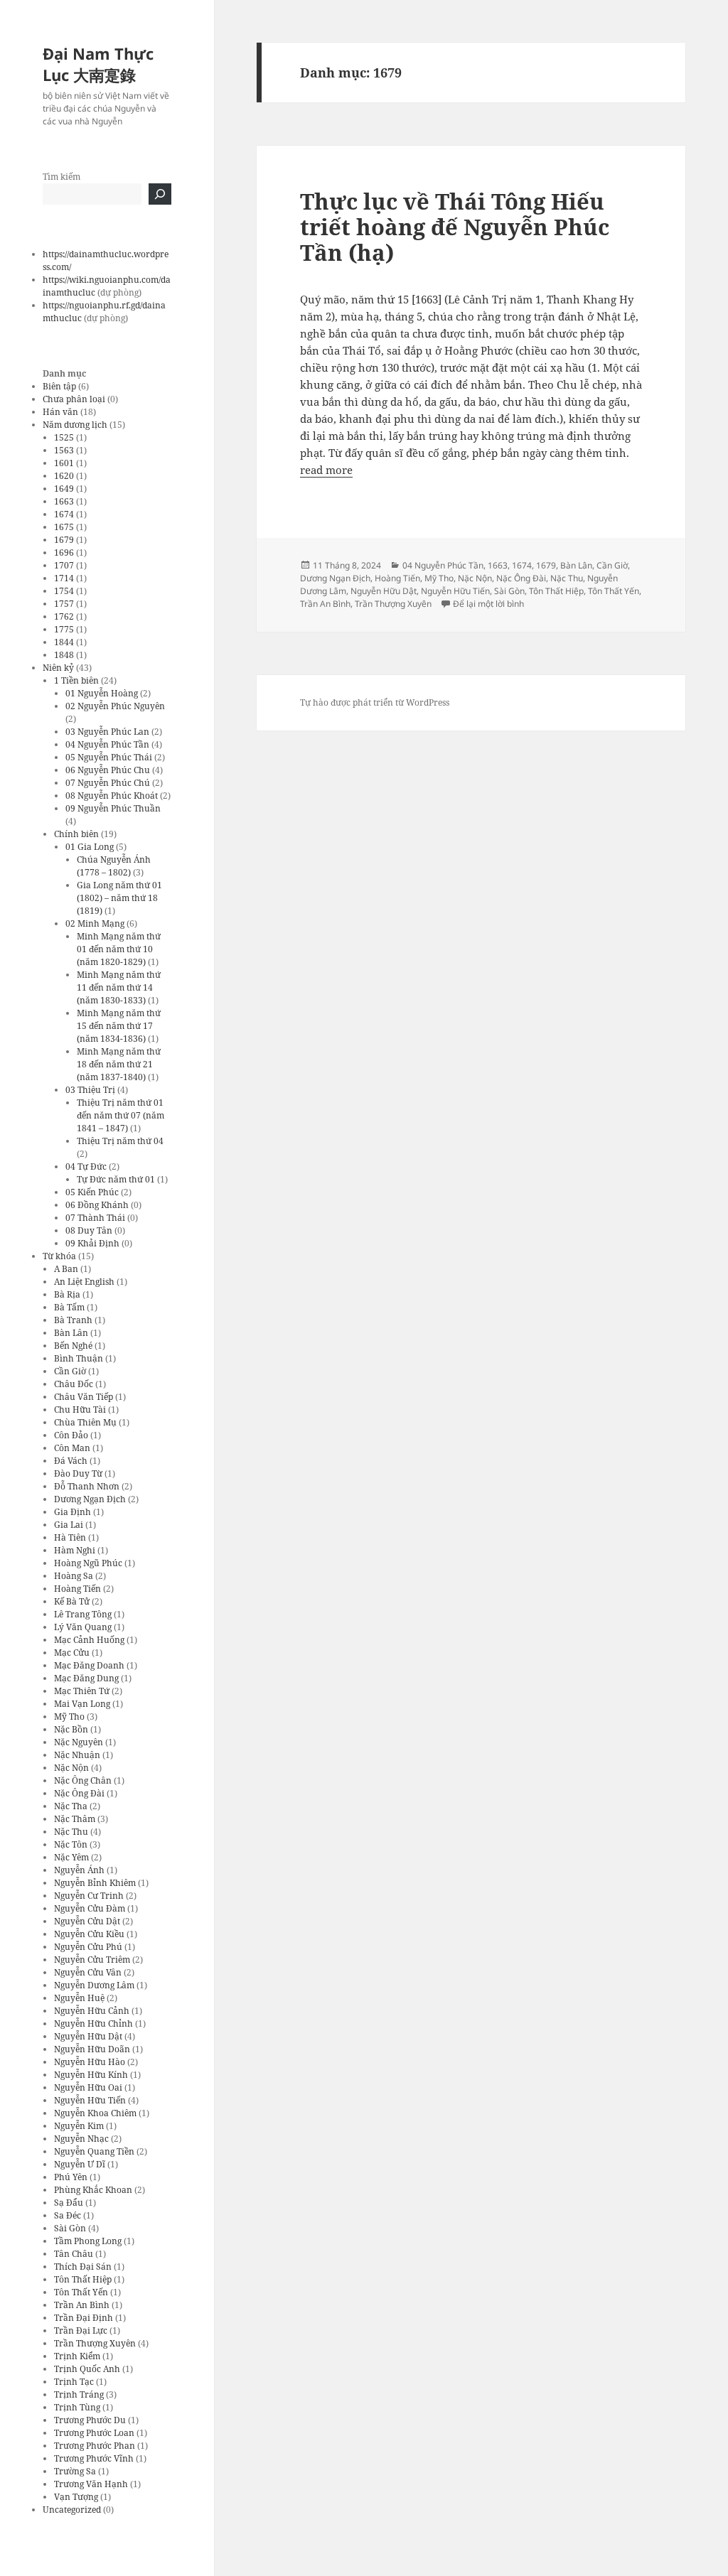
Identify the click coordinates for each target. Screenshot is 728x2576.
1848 (64, 655)
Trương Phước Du (90, 2420)
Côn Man (72, 1448)
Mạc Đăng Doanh (89, 1665)
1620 (64, 476)
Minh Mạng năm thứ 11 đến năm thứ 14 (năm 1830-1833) (119, 987)
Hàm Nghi (75, 1550)
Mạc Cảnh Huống (89, 1640)
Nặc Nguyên (79, 1742)
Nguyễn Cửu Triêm (92, 1960)
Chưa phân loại (74, 399)
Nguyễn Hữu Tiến (90, 2100)
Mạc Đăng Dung (86, 1678)
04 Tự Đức (86, 1166)
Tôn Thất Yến (81, 2292)
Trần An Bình (82, 2305)
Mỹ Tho (69, 1717)
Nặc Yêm (71, 1857)
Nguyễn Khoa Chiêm (95, 2113)
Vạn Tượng (76, 2497)
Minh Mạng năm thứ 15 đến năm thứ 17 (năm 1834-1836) (119, 1026)
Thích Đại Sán (83, 2267)
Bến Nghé (73, 1346)
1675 (64, 527)
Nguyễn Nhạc (81, 2139)
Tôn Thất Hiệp (83, 2279)
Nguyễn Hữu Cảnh (92, 2011)
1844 (64, 642)
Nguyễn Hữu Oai (88, 2087)
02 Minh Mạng (95, 923)
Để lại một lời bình (488, 604)
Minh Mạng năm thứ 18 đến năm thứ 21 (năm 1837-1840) (119, 1064)
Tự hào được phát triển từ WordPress (375, 702)
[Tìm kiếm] (160, 194)
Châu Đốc (74, 1384)
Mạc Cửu (72, 1653)
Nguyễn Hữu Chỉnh (93, 2023)
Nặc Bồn (71, 1729)
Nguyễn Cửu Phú (88, 1947)
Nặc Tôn (71, 1844)
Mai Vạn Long (82, 1704)
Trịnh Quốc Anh (87, 2369)
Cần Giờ (70, 1371)
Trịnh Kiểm (77, 2356)
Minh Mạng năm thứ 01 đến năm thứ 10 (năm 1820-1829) (119, 949)
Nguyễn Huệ (79, 1998)
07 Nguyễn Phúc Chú (108, 783)
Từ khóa (59, 1256)
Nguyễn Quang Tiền (94, 2151)
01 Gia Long (90, 847)
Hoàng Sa (74, 1576)
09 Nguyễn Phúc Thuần (113, 808)
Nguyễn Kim (79, 2126)
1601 (64, 463)
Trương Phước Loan (94, 2433)
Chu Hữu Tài (80, 1410)
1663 (64, 501)
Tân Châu (74, 2254)
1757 (64, 604)
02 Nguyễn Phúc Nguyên (115, 706)
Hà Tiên (70, 1537)
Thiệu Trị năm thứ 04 (120, 1141)
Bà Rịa (67, 1294)
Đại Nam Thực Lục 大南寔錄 (98, 64)
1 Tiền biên (76, 680)
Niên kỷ (58, 668)
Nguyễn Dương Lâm (94, 1985)
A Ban (66, 1269)
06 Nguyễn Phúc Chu (108, 770)
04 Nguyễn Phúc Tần (107, 744)
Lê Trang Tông (83, 1614)
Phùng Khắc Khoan (93, 2190)
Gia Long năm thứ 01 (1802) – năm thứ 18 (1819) (119, 898)
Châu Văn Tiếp (84, 1397)
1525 (64, 437)
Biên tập (59, 386)
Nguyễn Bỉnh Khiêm (95, 1883)
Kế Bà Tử (72, 1601)
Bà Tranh (73, 1320)
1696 (64, 553)
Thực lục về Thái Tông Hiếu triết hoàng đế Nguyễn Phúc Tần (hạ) (455, 227)
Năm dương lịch (75, 425)
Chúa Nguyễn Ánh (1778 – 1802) (114, 866)
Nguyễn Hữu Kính (91, 2075)
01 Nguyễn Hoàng (102, 693)
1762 (64, 616)
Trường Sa (75, 2471)
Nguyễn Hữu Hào (90, 2062)
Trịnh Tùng (77, 2407)
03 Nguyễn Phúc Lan (107, 732)
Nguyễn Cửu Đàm (90, 1908)
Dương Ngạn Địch (90, 1499)
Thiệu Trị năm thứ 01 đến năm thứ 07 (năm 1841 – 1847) (121, 1115)
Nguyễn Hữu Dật (88, 2036)
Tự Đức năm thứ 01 (116, 1179)
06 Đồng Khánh (97, 1205)
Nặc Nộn (71, 1768)
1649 (64, 489)
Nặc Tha (71, 1806)
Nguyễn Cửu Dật (87, 1921)
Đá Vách (71, 1461)
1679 (64, 540)
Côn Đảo (71, 1435)
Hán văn (60, 412)
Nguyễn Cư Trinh (89, 1896)
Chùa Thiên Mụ (85, 1422)
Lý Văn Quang (83, 1627)
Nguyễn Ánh (79, 1870)
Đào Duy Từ (78, 1473)
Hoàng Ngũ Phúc (88, 1563)
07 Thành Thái (95, 1218)
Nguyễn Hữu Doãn (92, 2049)
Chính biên (76, 834)
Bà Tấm (69, 1307)
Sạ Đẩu (69, 2203)
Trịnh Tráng (79, 2394)
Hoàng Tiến (77, 1589)
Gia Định (73, 1512)
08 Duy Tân (89, 1230)
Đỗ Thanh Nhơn (87, 1486)
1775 (64, 629)
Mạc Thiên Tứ (82, 1691)
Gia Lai (69, 1525)
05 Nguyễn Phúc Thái (109, 757)
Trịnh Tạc (74, 2382)
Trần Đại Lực (81, 2330)
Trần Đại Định (84, 2318)
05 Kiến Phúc (92, 1192)
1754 (64, 591)
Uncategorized (72, 2510)
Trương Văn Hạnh (91, 2484)
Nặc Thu (71, 1832)
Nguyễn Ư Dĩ (80, 2164)
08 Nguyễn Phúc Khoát (112, 796)
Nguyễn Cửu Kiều (89, 1934)
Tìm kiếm (61, 177)
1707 (64, 565)
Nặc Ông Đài (79, 1793)
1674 (64, 514)
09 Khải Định (92, 1243)
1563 (64, 450)
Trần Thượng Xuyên (95, 2343)
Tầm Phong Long (88, 2241)
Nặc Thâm (75, 1819)
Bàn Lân (71, 1333)
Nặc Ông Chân (83, 1780)
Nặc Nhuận (77, 1755)
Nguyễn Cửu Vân (88, 1972)
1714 (64, 578)
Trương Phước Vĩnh (94, 2458)
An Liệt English (84, 1282)
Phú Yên (71, 2177)
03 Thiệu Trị (90, 1090)
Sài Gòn (70, 2228)
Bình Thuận (79, 1358)
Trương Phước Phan (95, 2446)
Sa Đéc (68, 2215)
